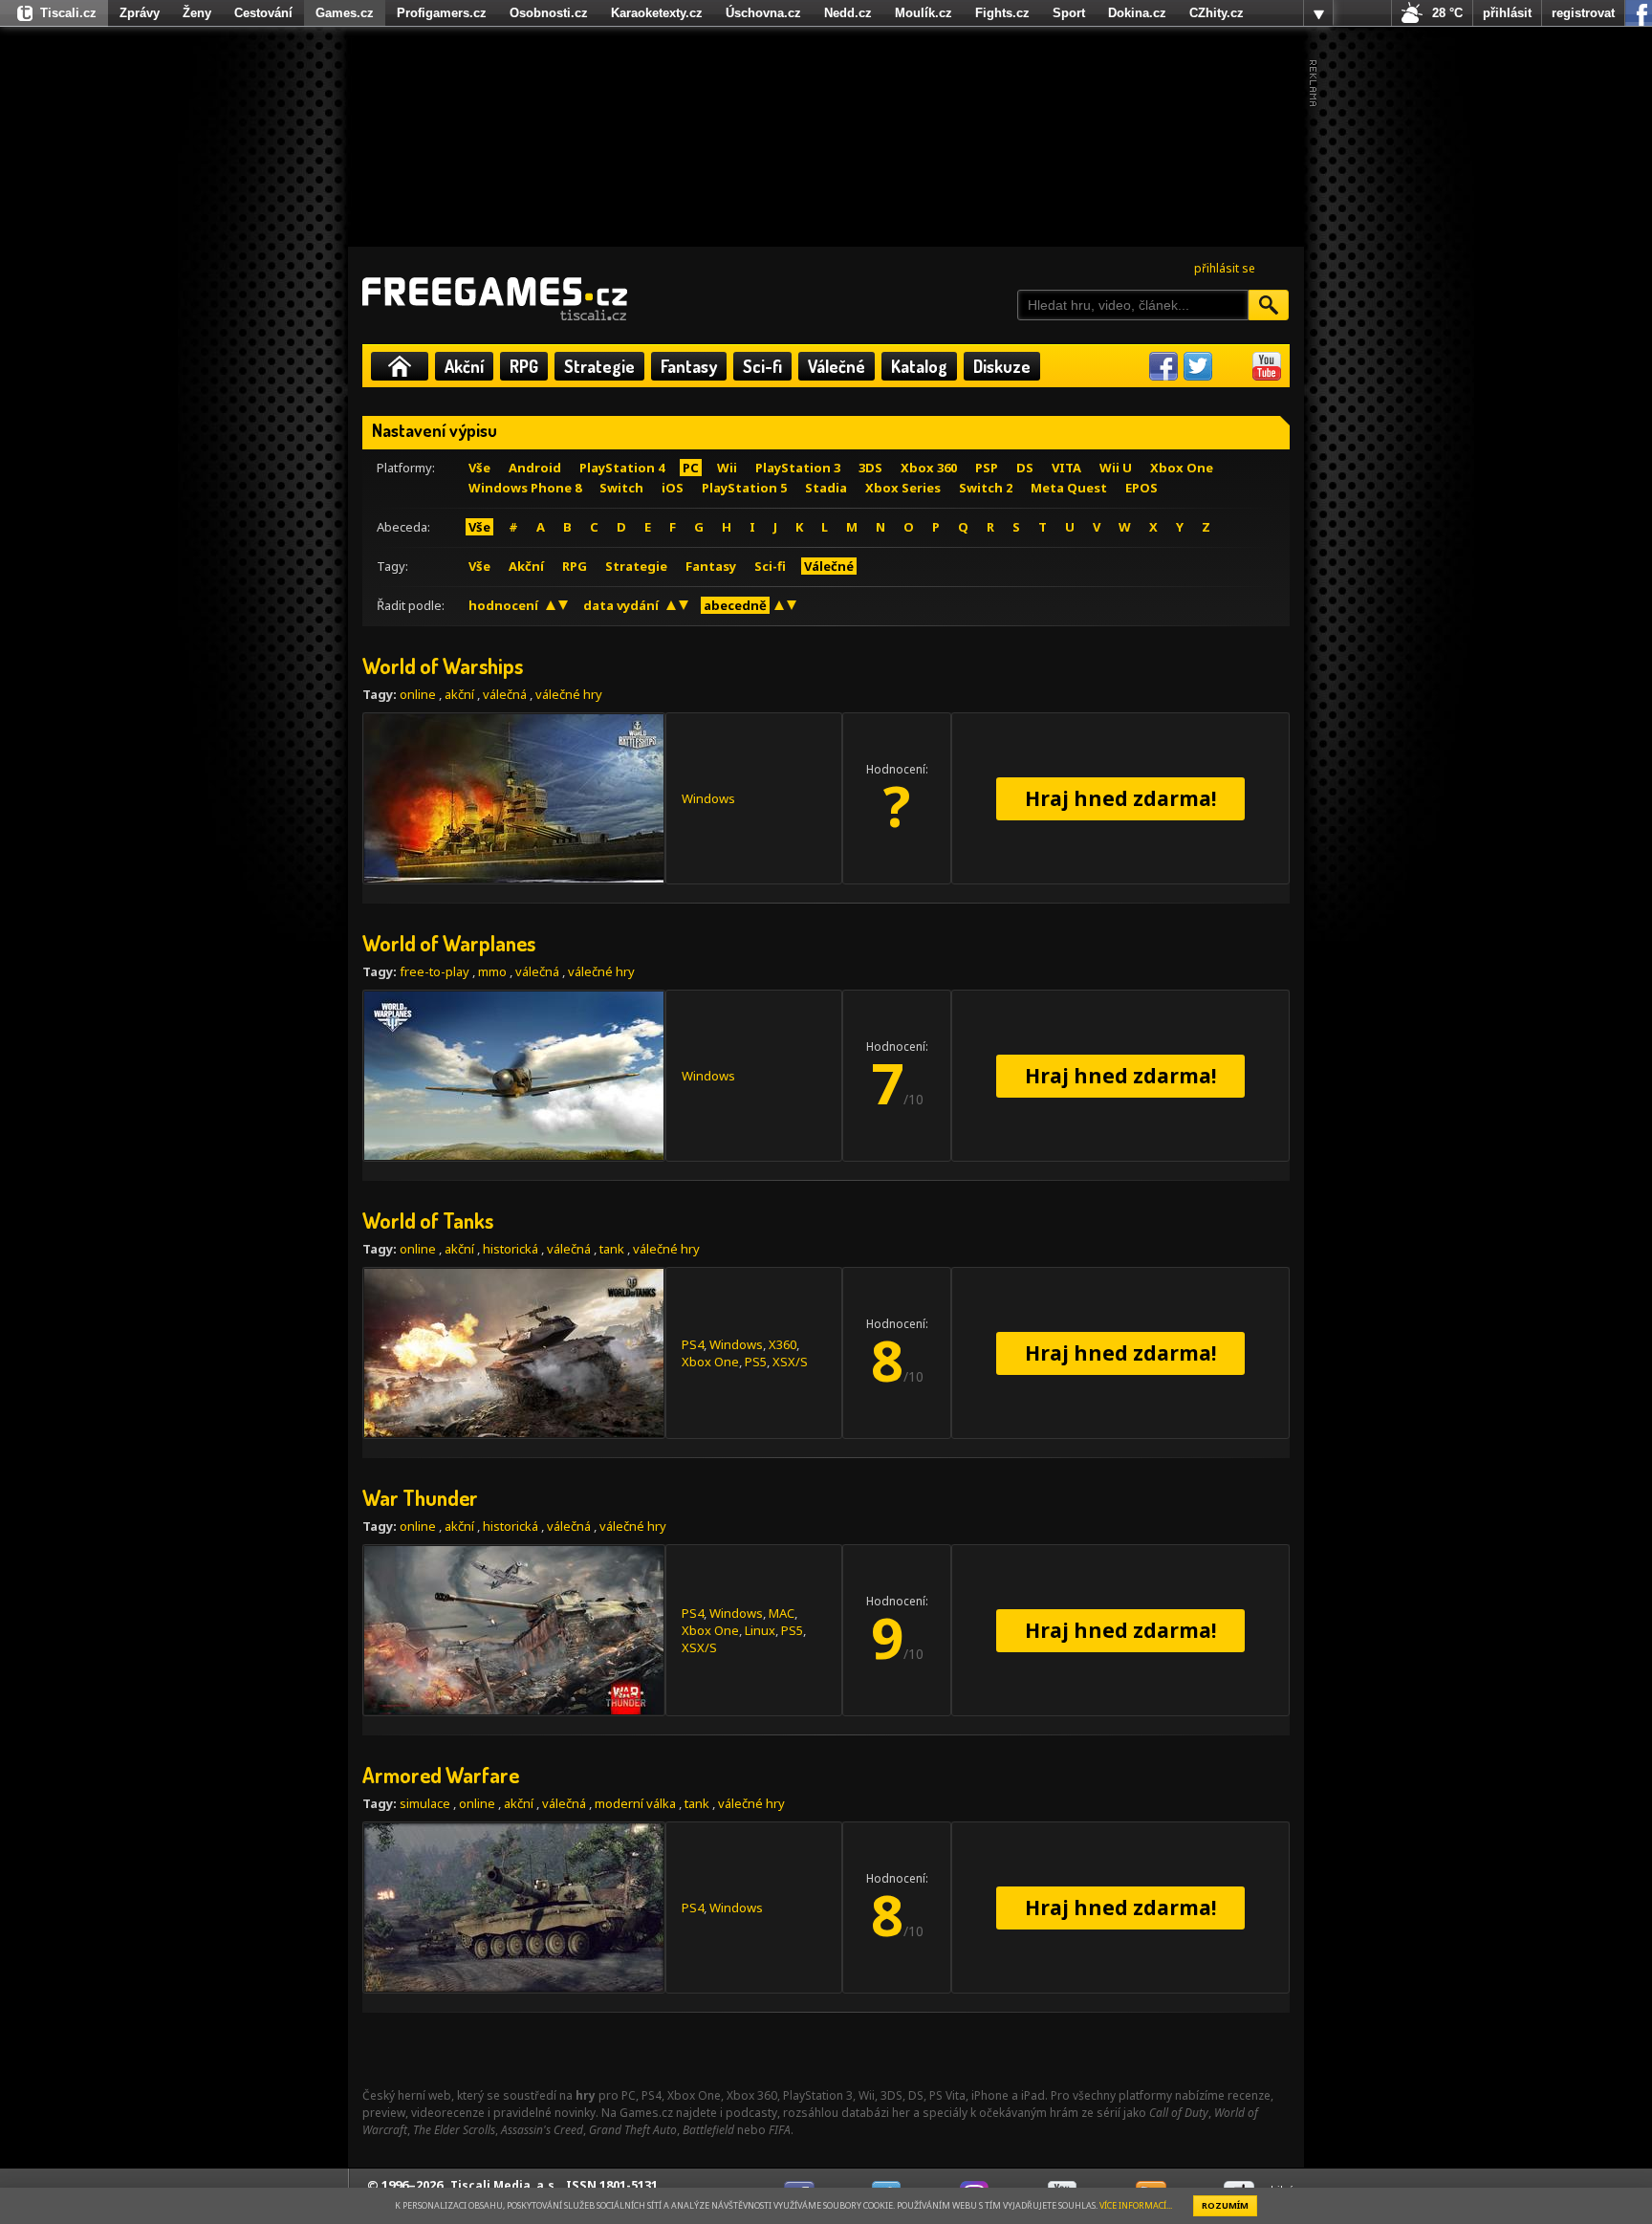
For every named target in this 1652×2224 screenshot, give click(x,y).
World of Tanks (428, 1220)
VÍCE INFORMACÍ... (1136, 2205)
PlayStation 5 (744, 488)
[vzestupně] (551, 605)
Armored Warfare (441, 1775)
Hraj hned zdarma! (1120, 798)
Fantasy (689, 366)
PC (691, 468)
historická (511, 1249)
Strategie (599, 366)
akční (459, 694)
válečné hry (569, 694)
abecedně (735, 605)
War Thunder (420, 1497)
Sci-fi (762, 366)
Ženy (197, 13)
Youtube (1267, 366)
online (418, 694)
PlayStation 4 (622, 468)
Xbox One (1182, 468)
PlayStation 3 (798, 468)
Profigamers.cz (442, 13)
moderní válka (635, 1803)
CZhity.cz (1217, 13)
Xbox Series (903, 488)
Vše (479, 468)
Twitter (1198, 366)
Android (535, 468)
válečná (505, 694)
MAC (782, 1613)
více (1318, 13)
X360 (783, 1344)
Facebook (1163, 366)
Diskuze (1002, 366)
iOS (673, 488)
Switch (621, 488)
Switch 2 (986, 488)
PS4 (693, 1344)
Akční (464, 366)
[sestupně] (563, 605)
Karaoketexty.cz (657, 13)
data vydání (621, 605)
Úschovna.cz (763, 13)
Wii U (1116, 468)
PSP (987, 468)
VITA (1066, 468)
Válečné (837, 366)
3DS (870, 468)
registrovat (1583, 13)
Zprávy (140, 13)
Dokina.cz (1137, 13)
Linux (760, 1630)
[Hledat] (1269, 305)
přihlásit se (1225, 268)
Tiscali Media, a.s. (504, 2185)
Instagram (1232, 366)
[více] (1318, 13)
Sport (1069, 13)
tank (612, 1249)
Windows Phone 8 (525, 488)
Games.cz (345, 13)
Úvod (400, 366)
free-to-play (435, 971)
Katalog (919, 366)
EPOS (1141, 488)
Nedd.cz (848, 13)
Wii (727, 468)
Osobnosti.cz (549, 13)
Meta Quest (1069, 488)
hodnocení (503, 605)
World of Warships (443, 665)
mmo (492, 971)
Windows (708, 798)
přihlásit (1507, 13)
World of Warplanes (449, 943)
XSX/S (790, 1362)
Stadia (826, 488)
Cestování (263, 13)
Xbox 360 (929, 468)
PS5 (756, 1362)
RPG (524, 366)
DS (1025, 468)
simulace (425, 1803)
